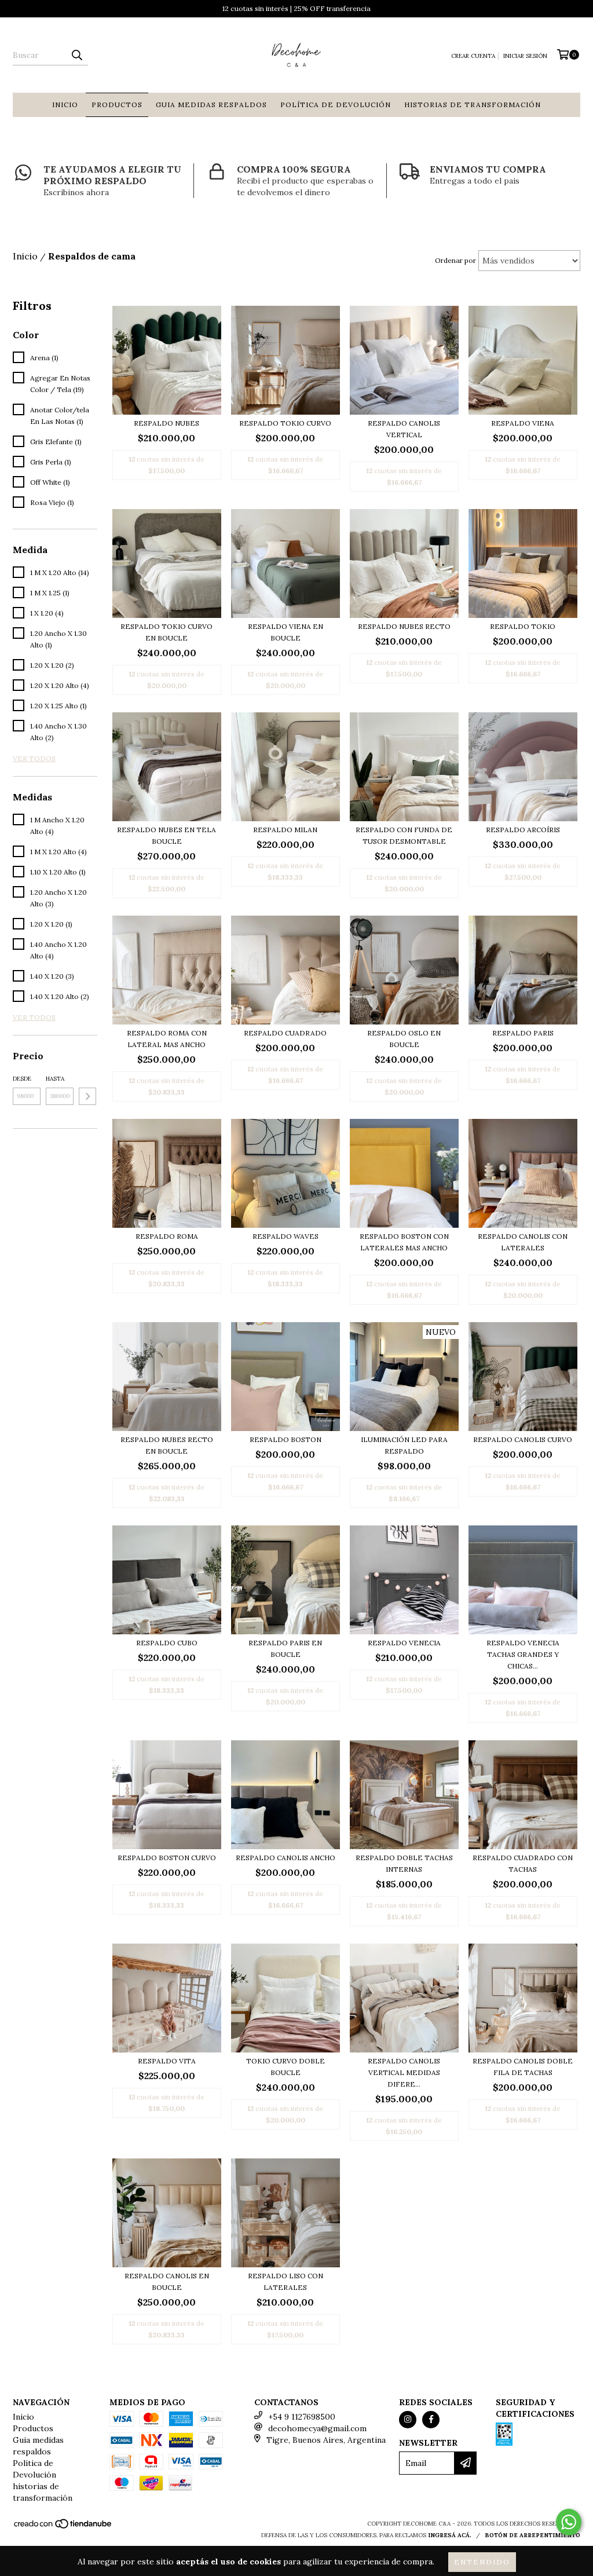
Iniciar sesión (525, 56)
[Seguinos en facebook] (431, 2420)
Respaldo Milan (285, 830)
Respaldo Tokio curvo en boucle (166, 632)
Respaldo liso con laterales (285, 2282)
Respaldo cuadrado (285, 1033)
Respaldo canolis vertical (404, 429)
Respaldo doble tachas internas (404, 1863)
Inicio (65, 105)
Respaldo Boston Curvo (167, 1858)
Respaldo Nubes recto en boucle (167, 1445)
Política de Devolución (336, 105)
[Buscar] (76, 55)
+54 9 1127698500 (302, 2417)
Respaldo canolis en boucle (167, 2282)
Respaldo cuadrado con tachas (523, 1863)
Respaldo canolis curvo (523, 1439)
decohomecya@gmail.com (317, 2428)
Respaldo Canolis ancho (285, 1858)
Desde (22, 1079)
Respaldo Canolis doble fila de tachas (523, 2067)
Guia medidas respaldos (211, 105)
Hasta (55, 1079)
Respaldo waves (285, 1236)
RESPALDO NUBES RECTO (404, 626)
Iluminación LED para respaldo (404, 1445)
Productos (117, 105)
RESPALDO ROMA (167, 1236)
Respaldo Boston (285, 1439)
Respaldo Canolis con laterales (523, 1242)
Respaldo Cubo (167, 1643)
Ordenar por (455, 260)
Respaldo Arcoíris (523, 830)
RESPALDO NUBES (166, 423)
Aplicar (87, 1096)
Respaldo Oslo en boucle (404, 1039)
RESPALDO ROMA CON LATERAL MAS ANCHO (167, 1039)
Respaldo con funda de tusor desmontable (404, 835)
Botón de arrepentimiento (532, 2535)
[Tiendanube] (63, 2527)
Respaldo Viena (523, 423)
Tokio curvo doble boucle (285, 2067)
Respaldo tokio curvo (285, 423)
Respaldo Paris (523, 1033)
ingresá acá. (450, 2535)
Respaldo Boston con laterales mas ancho (404, 1242)
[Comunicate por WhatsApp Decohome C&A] (569, 2522)
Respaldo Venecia (404, 1643)
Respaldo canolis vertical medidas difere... (404, 2072)
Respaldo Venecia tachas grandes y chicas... (523, 1654)
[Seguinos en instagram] (408, 2420)
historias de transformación (473, 105)
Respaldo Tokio (523, 626)
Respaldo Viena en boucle (285, 632)
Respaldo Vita (167, 2061)
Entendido (482, 2562)
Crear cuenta (473, 56)
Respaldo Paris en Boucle (285, 1649)
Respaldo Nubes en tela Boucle (166, 835)
